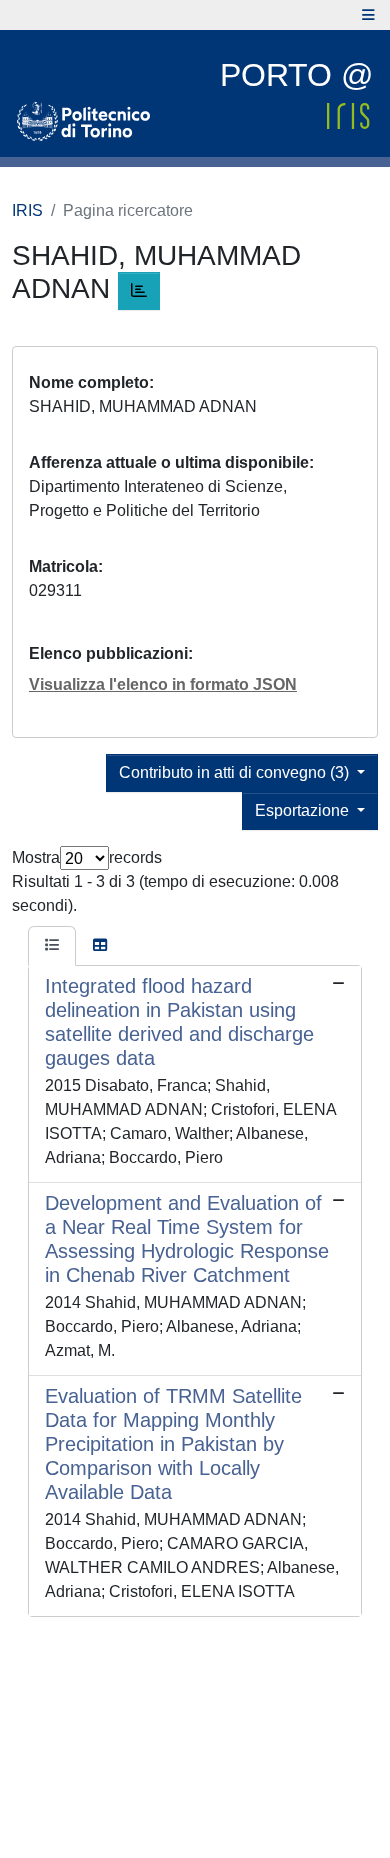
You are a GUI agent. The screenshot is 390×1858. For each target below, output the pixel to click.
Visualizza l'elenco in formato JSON (163, 684)
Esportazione (304, 810)
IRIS (27, 210)
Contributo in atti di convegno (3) (236, 772)
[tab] (52, 946)
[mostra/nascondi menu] (368, 15)
